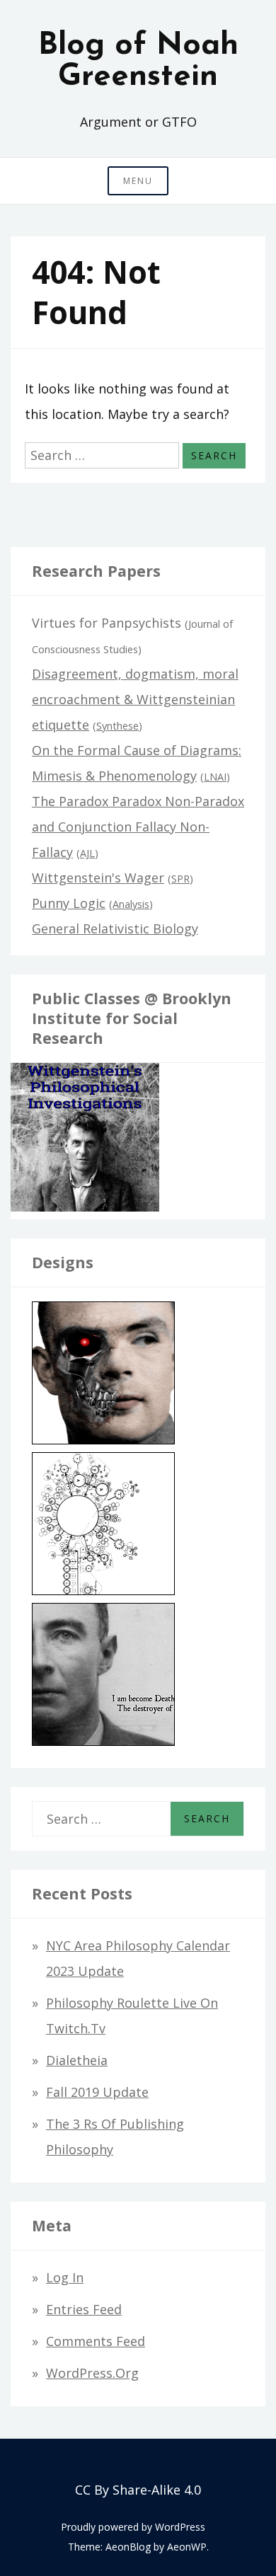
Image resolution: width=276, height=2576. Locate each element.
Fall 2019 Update (97, 2092)
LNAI (215, 777)
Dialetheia (77, 2060)
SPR (180, 879)
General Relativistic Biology (115, 928)
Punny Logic (69, 903)
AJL (87, 853)
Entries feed (84, 2309)
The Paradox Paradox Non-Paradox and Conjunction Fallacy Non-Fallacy (138, 827)
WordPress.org (92, 2373)
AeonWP (187, 2547)
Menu (138, 181)
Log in (65, 2277)
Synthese (117, 726)
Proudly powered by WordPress (133, 2527)
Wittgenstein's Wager (98, 878)
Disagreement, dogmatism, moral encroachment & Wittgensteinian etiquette (135, 699)
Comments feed (96, 2341)
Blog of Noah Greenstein (138, 62)
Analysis (131, 904)
